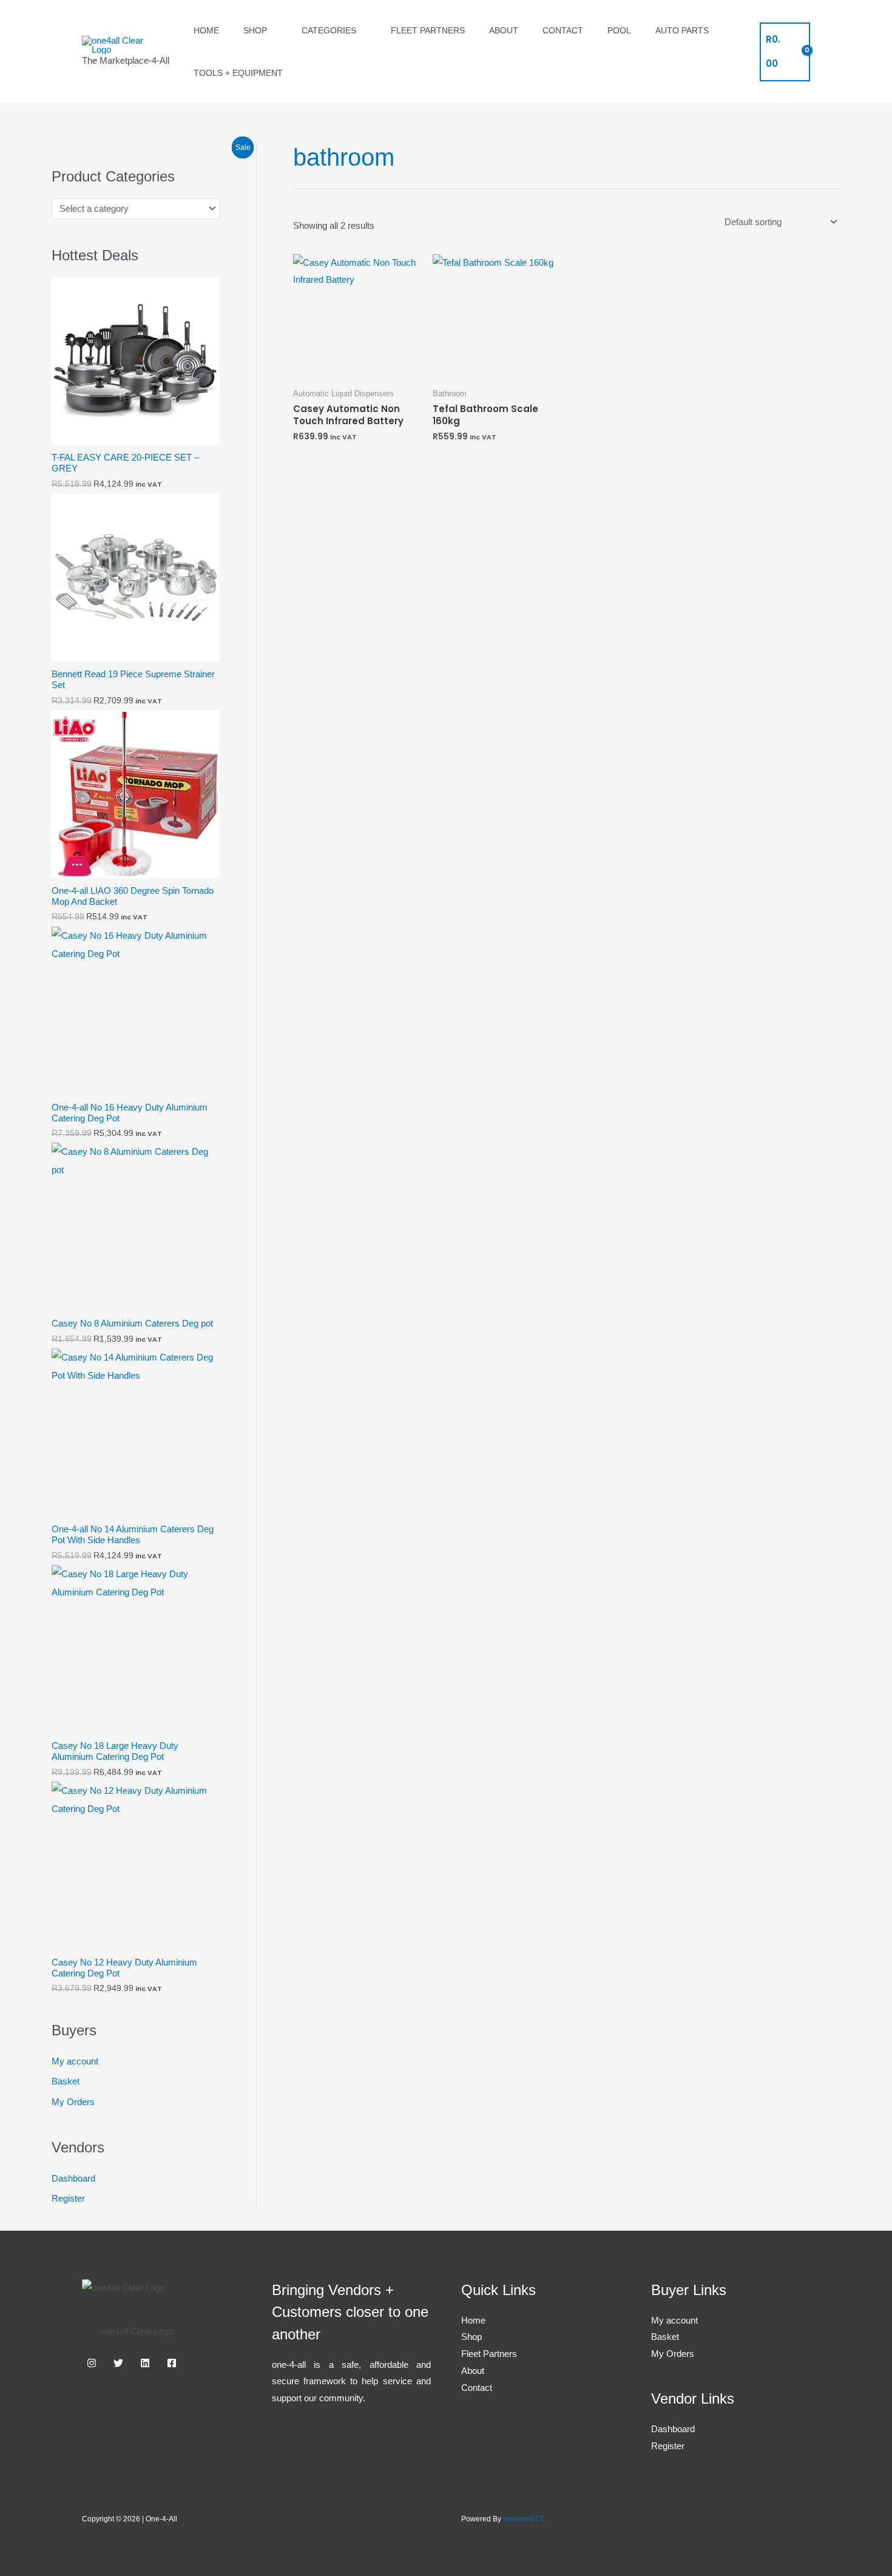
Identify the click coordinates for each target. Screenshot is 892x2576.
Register (68, 2198)
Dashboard (73, 2178)
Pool (619, 30)
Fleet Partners (428, 30)
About (504, 30)
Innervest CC (525, 2519)
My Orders (73, 2102)
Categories (329, 30)
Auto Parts (682, 30)
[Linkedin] (145, 2363)
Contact (563, 30)
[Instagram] (92, 2363)
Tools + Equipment (238, 73)
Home (206, 30)
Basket (66, 2081)
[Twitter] (118, 2363)
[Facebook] (172, 2363)
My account (75, 2061)
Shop (255, 30)
